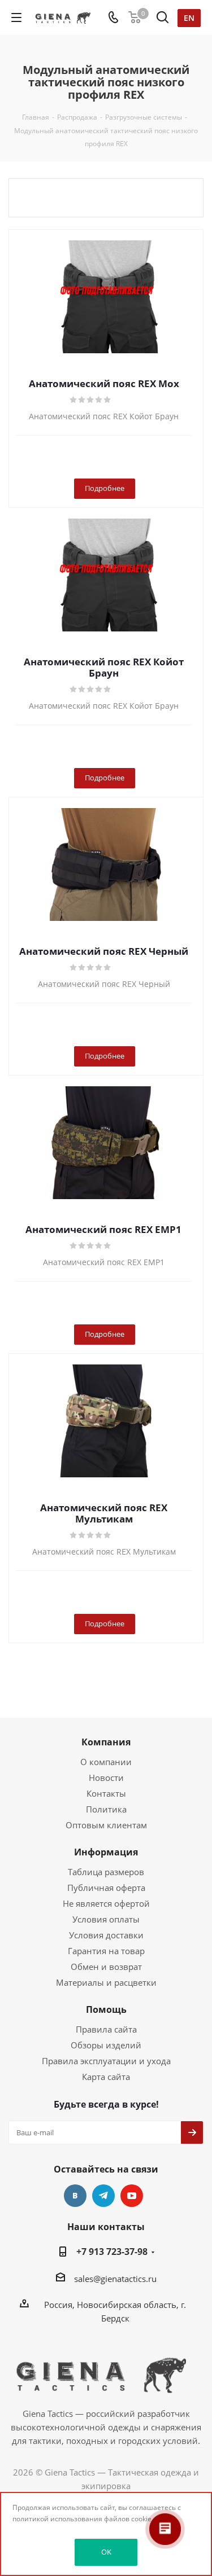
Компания (106, 1742)
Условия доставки (106, 1935)
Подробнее (105, 488)
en (189, 18)
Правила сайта (106, 2029)
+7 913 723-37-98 (112, 2252)
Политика (106, 1809)
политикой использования (57, 2519)
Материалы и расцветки (106, 1982)
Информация (106, 1852)
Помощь (106, 2009)
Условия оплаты (106, 1919)
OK (106, 2552)
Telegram (103, 2196)
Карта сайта (106, 2077)
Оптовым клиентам (106, 1825)
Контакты (106, 1793)
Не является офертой (106, 1903)
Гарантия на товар (106, 1951)
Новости (106, 1778)
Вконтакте (75, 2196)
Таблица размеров (106, 1872)
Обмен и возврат (106, 1967)
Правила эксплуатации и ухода (106, 2061)
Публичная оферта (106, 1888)
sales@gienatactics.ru (115, 2279)
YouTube (132, 2196)
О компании (106, 1762)
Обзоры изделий (106, 2045)
